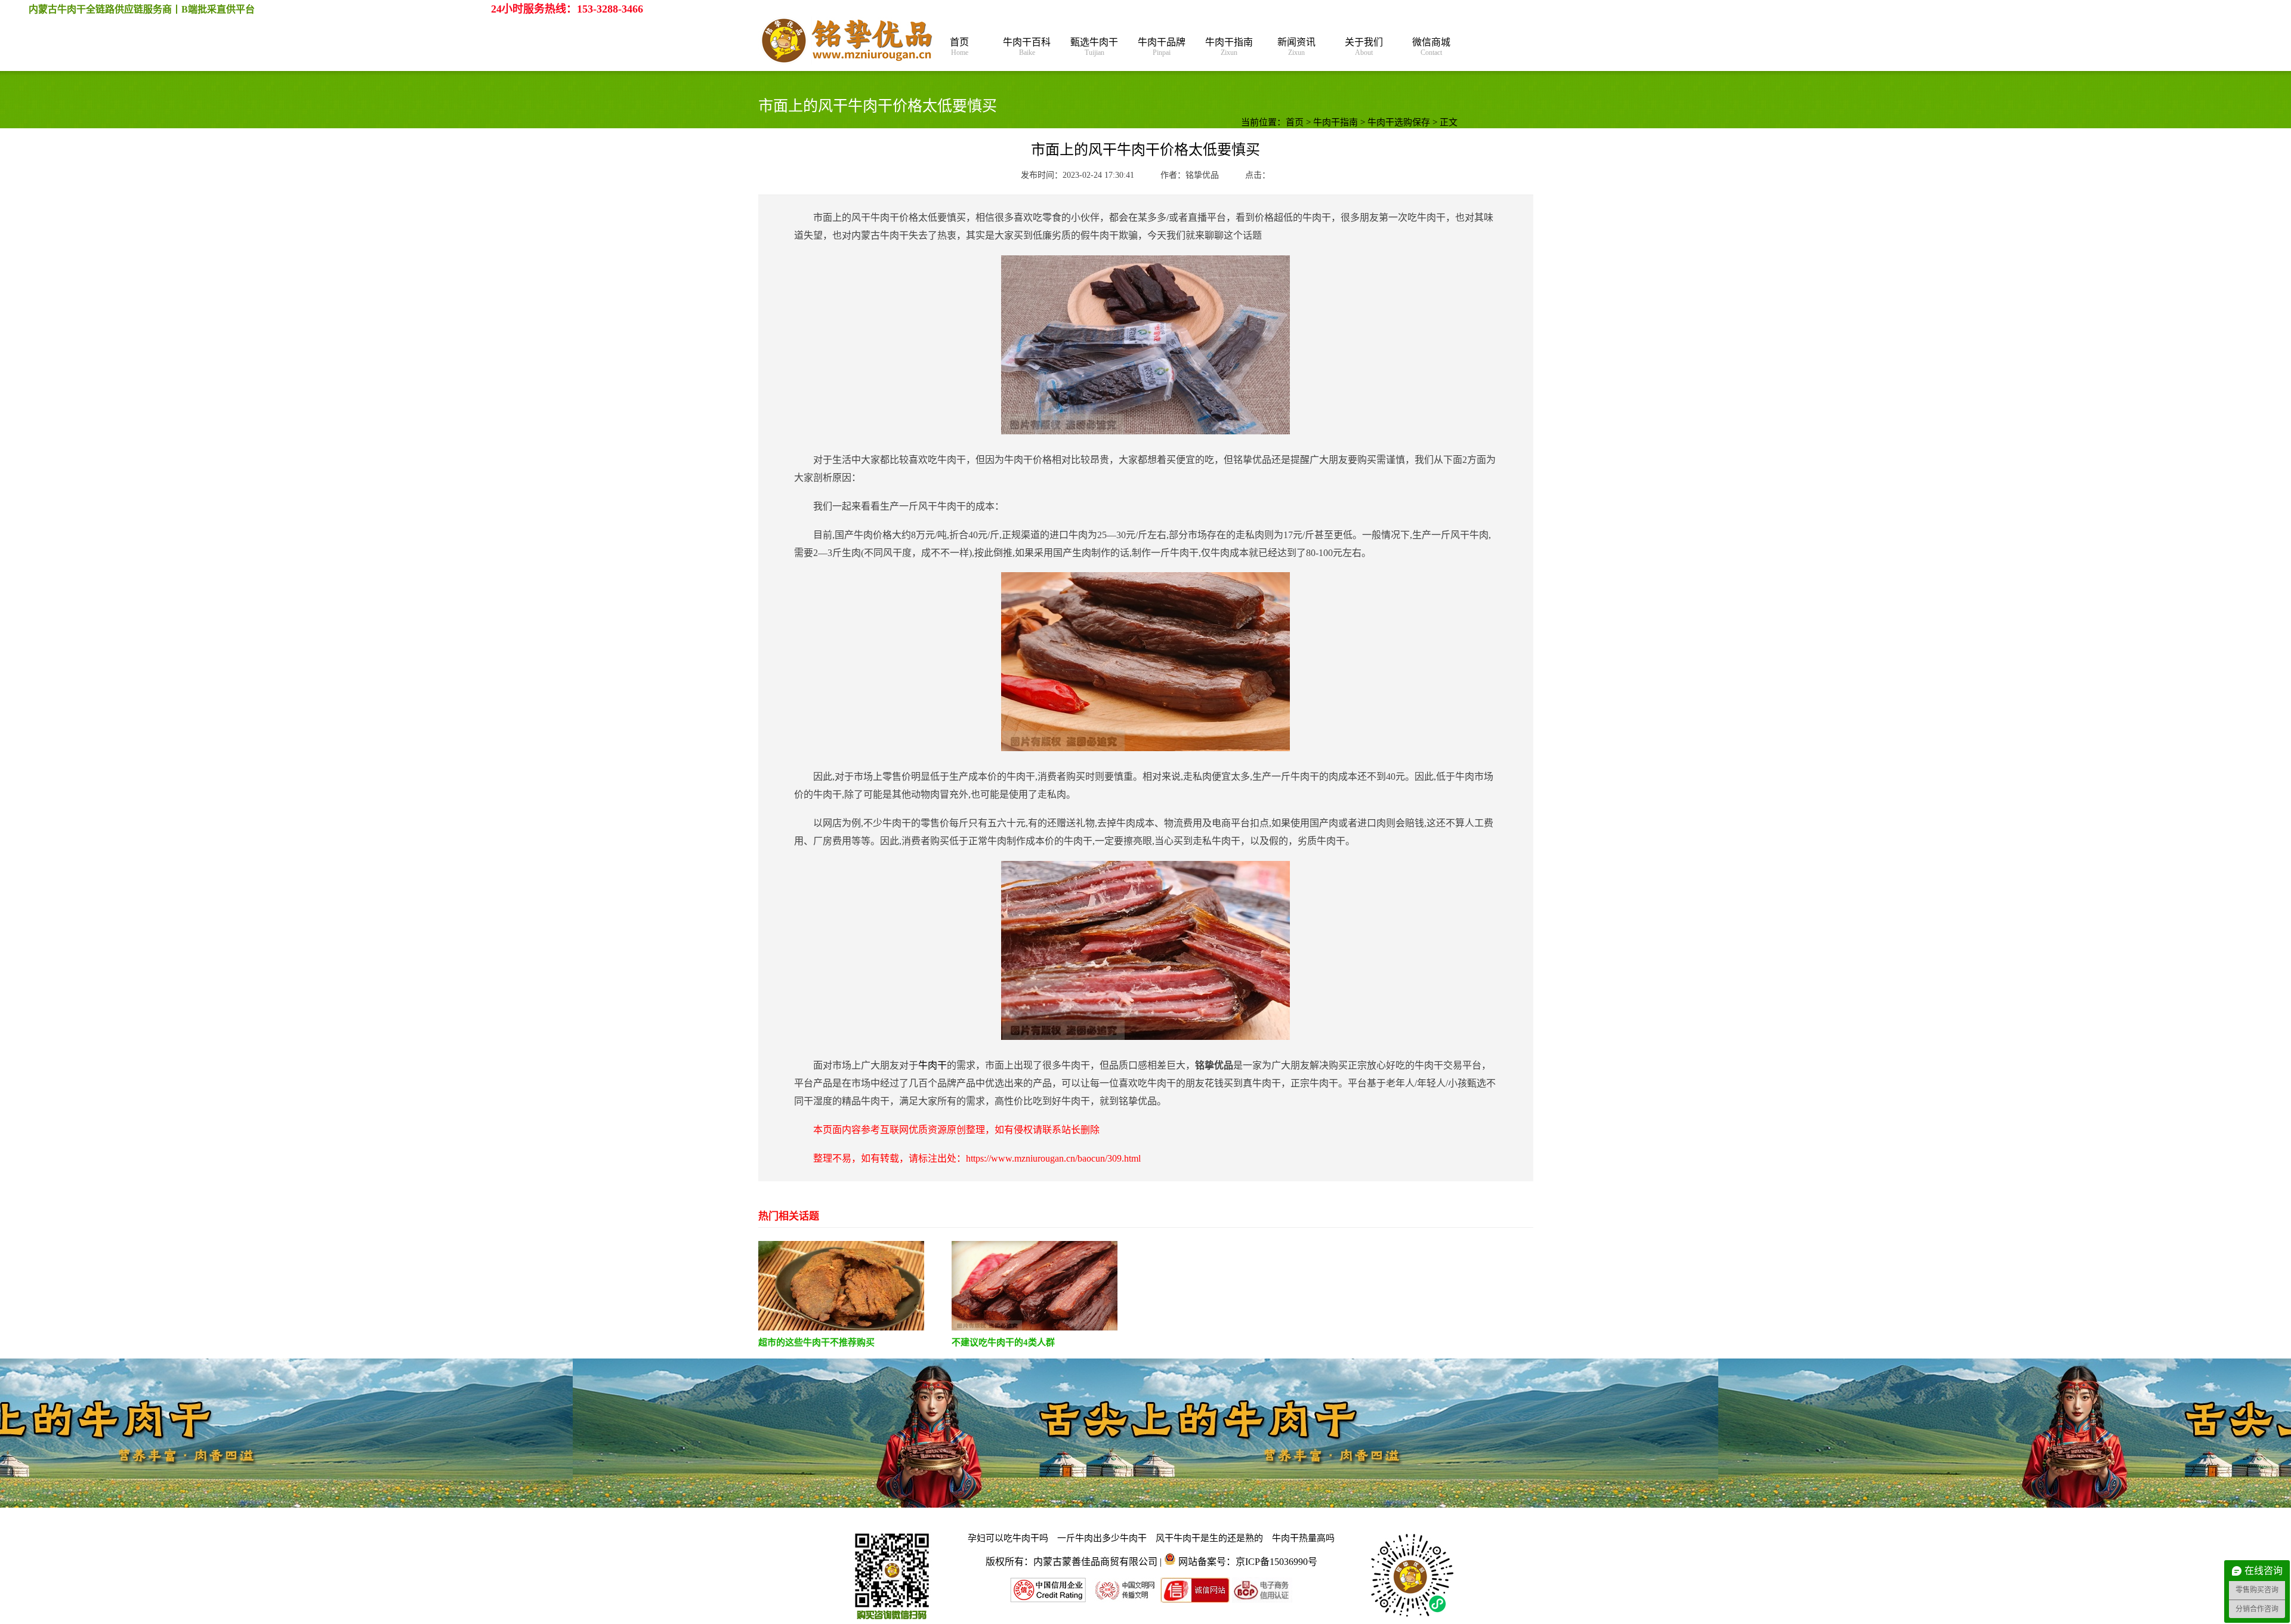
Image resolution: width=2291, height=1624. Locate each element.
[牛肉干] (848, 42)
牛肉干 (933, 1065)
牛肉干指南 (1229, 47)
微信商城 (1431, 47)
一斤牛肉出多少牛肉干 (1102, 1538)
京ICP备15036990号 (1276, 1562)
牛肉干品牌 (1162, 47)
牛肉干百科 (1027, 47)
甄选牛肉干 (1094, 47)
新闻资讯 (1296, 47)
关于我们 (1364, 47)
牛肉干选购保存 (1399, 122)
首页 (959, 47)
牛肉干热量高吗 (1303, 1538)
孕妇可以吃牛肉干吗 (1008, 1538)
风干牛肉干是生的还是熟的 (1209, 1538)
